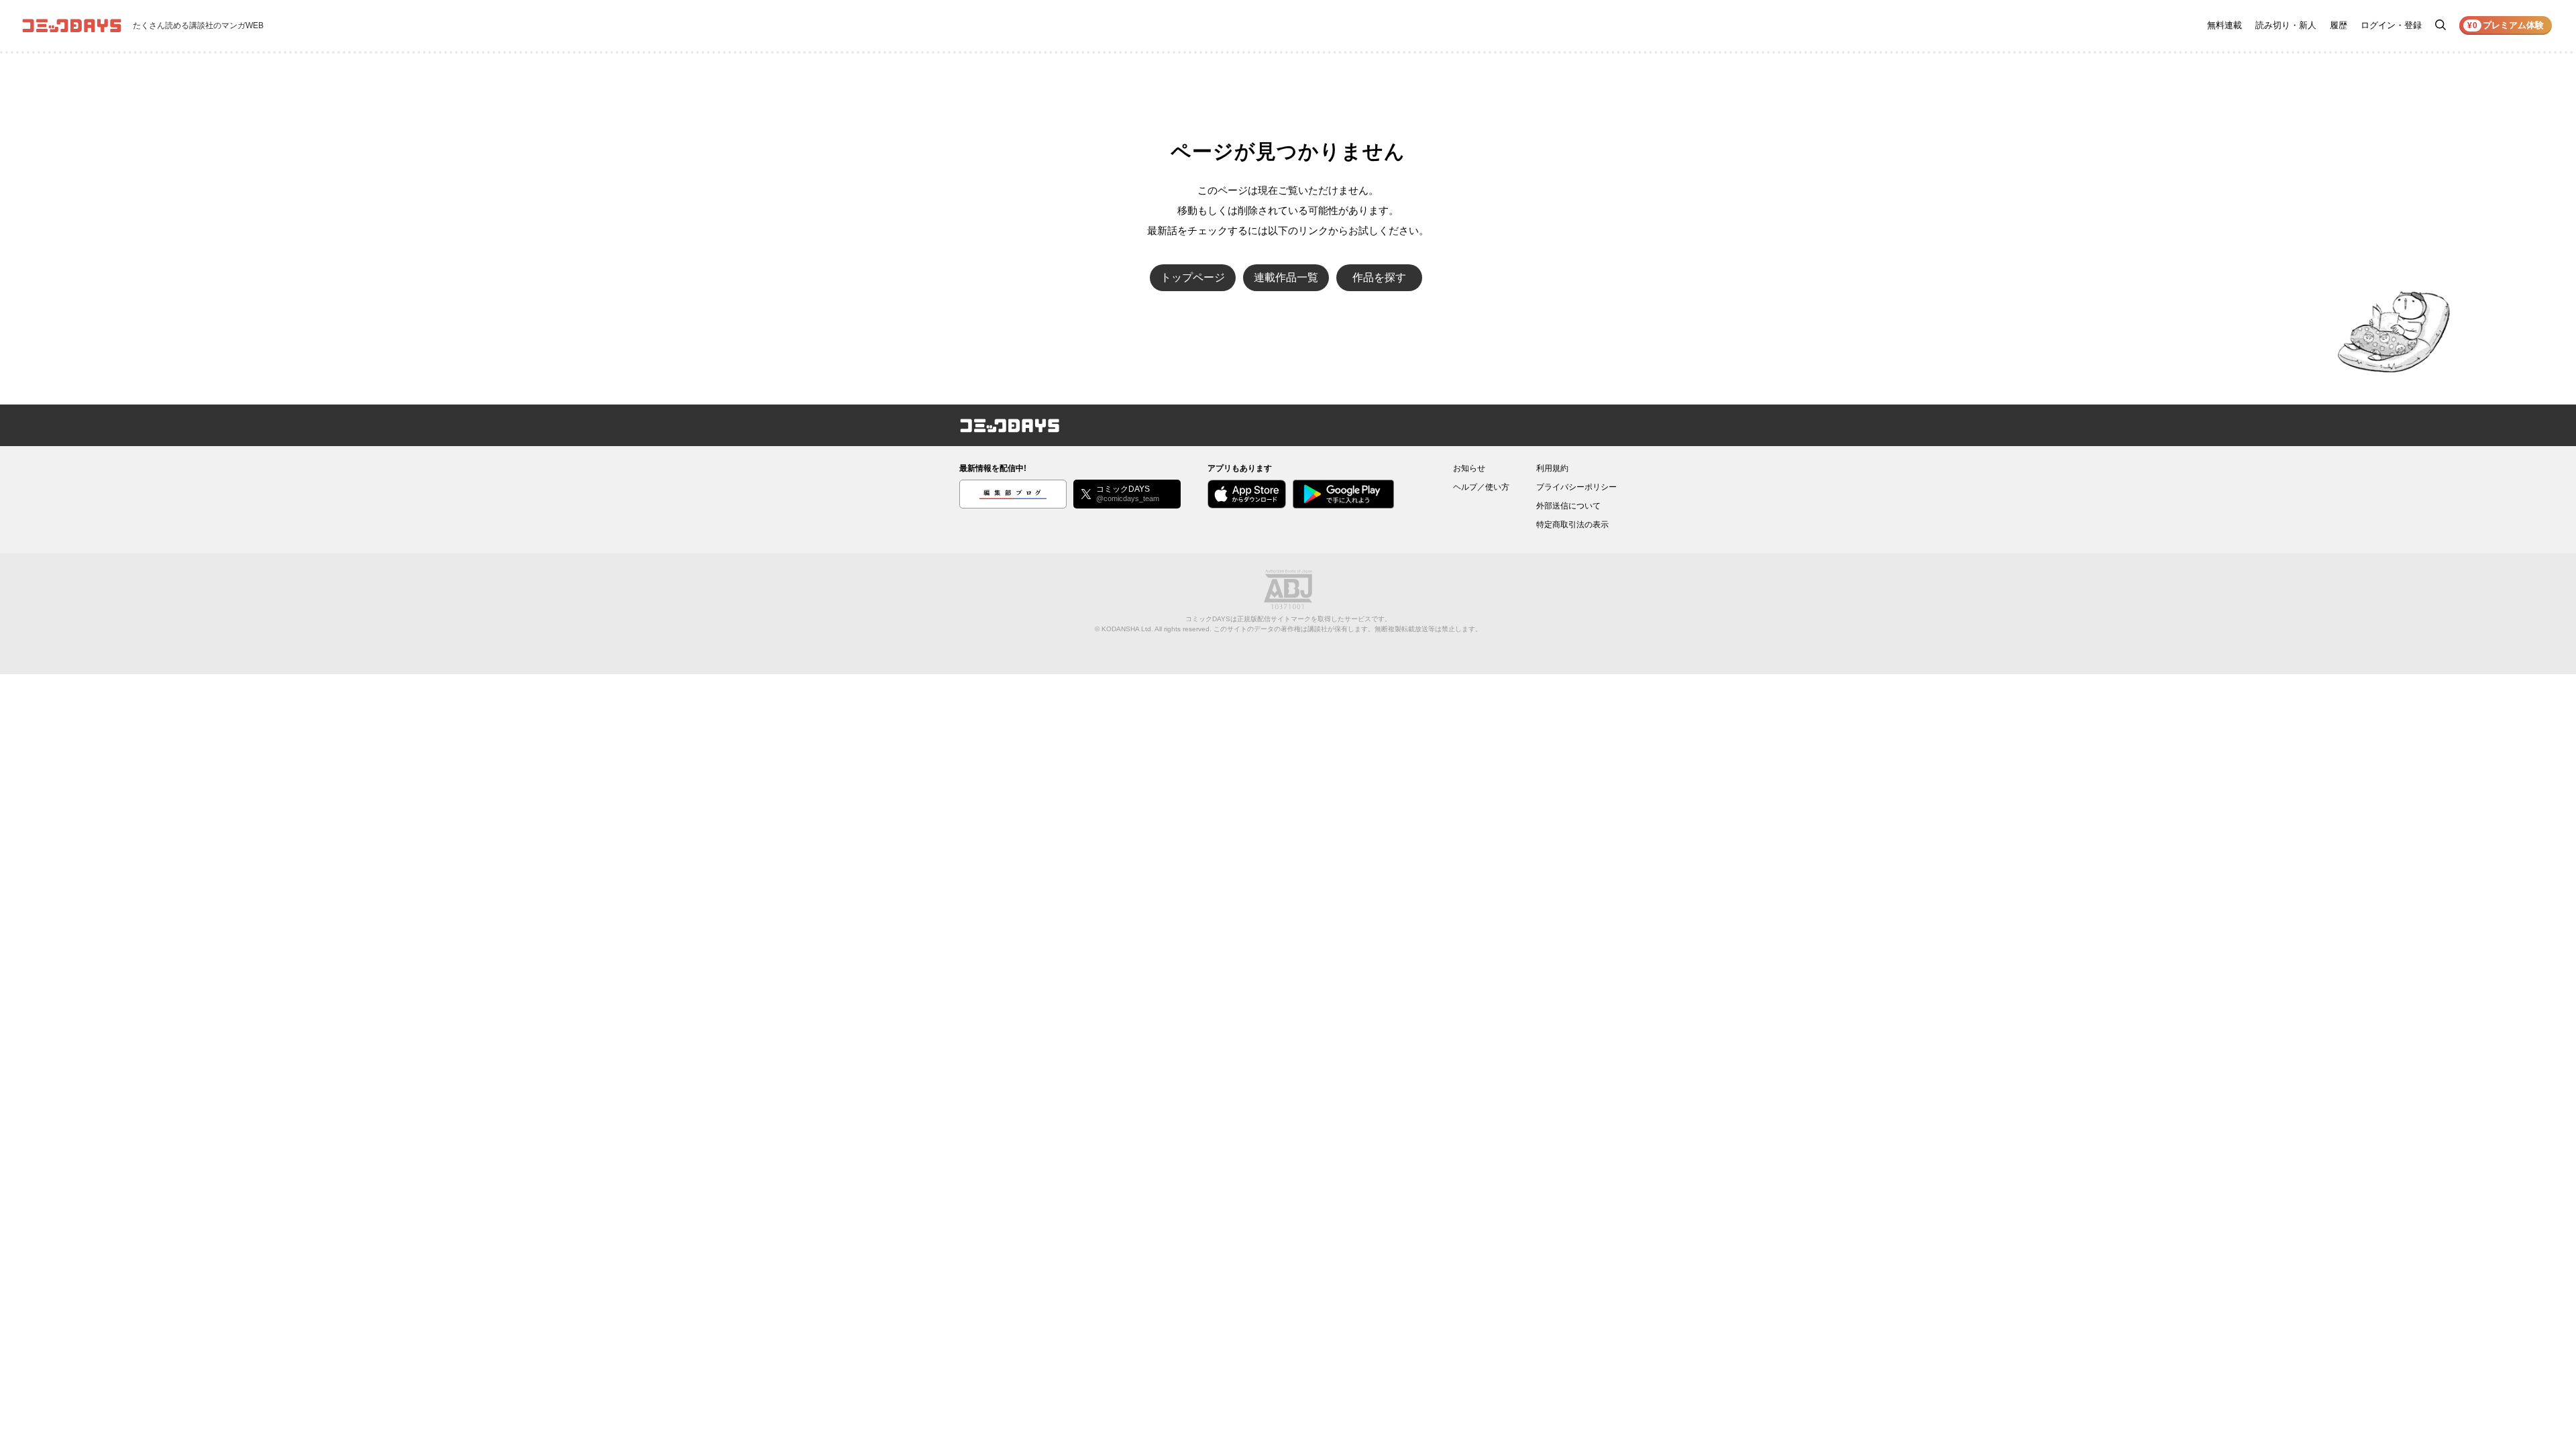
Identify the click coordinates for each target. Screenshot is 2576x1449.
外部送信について (1568, 506)
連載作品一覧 (1286, 277)
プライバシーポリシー (1576, 487)
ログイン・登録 (2391, 25)
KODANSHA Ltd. (1127, 629)
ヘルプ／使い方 (1481, 487)
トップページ (1193, 277)
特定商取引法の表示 (1572, 525)
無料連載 (2224, 25)
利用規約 (1552, 468)
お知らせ (1469, 468)
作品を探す (1379, 277)
